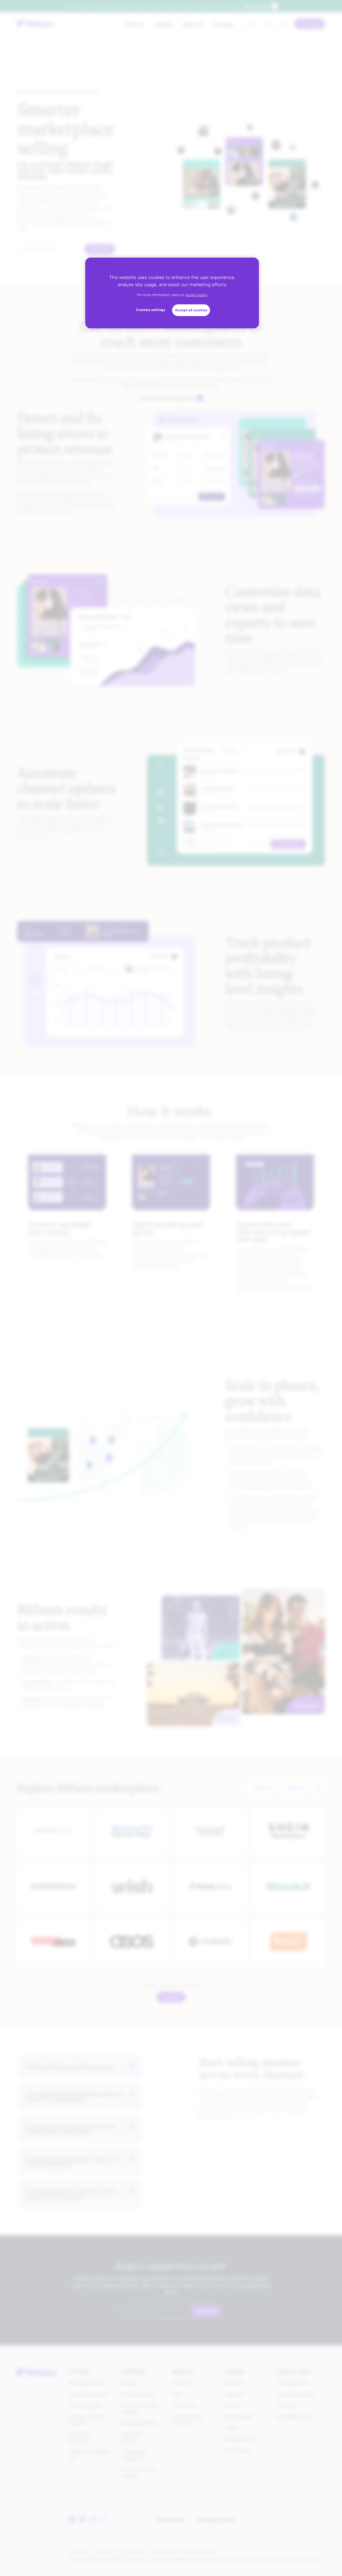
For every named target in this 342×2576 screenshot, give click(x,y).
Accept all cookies (191, 310)
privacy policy (196, 295)
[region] (172, 293)
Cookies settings (151, 310)
